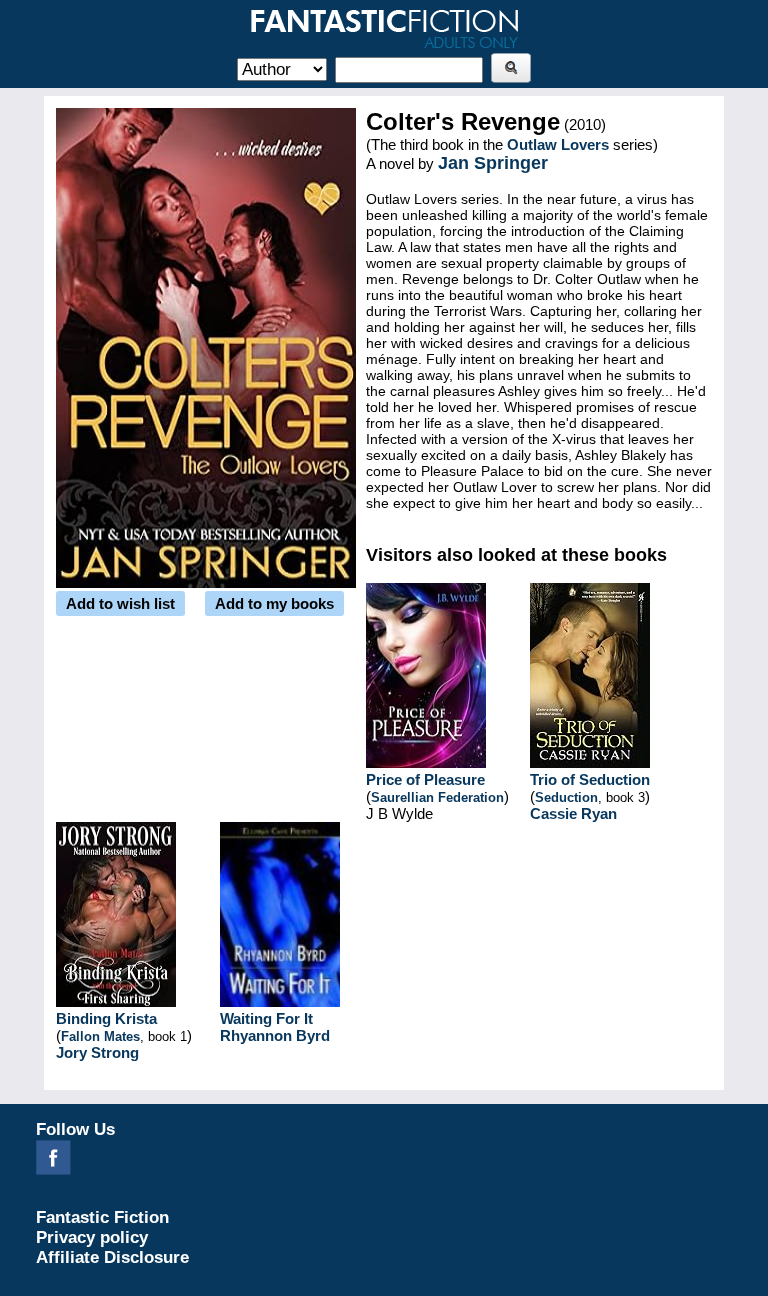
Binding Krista (106, 1018)
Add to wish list (120, 603)
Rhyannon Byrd (275, 1035)
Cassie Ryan (573, 813)
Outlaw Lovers (558, 144)
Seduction (566, 797)
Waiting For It (266, 1018)
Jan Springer (493, 163)
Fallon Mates (100, 1036)
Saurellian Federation (437, 797)
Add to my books (274, 603)
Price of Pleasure (425, 779)
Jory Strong (97, 1052)
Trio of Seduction (590, 779)
